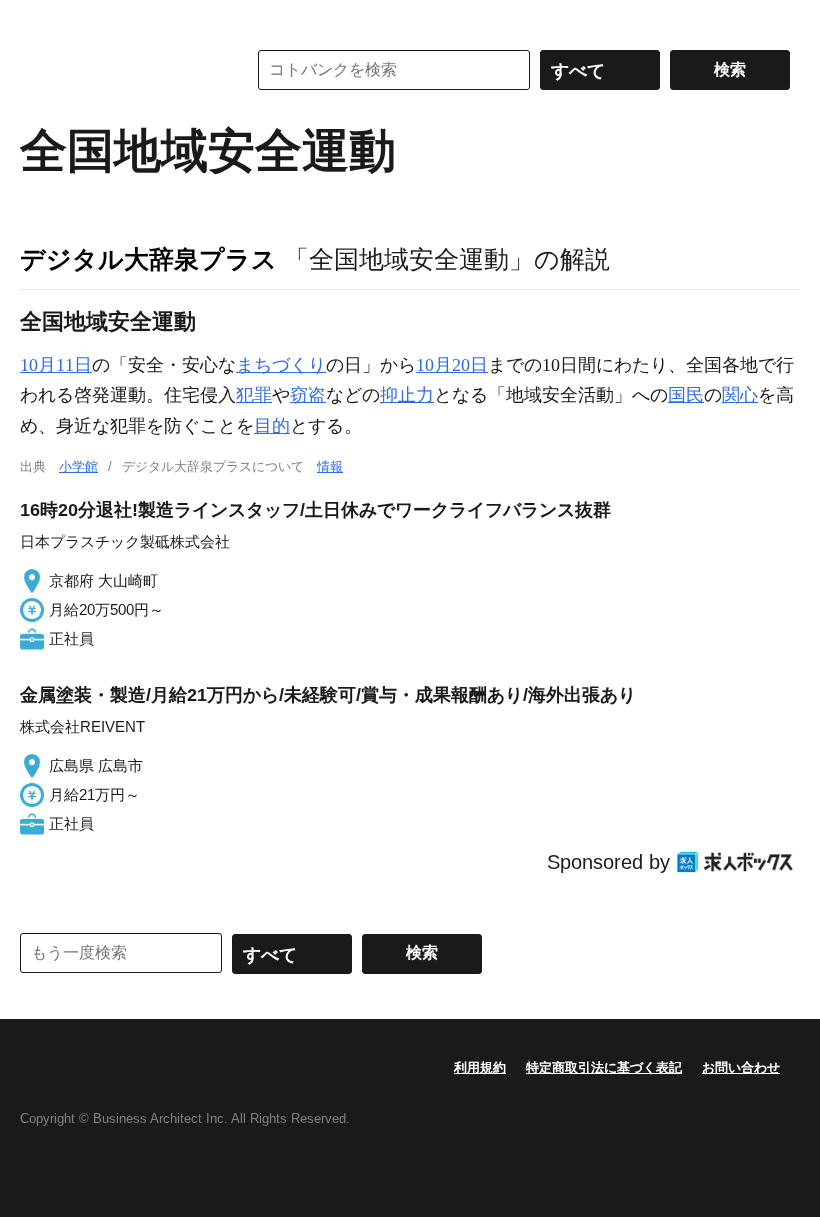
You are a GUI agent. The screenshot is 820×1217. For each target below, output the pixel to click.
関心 (740, 395)
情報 (330, 466)
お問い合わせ (741, 1067)
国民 (686, 395)
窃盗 (308, 395)
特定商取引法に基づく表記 (604, 1067)
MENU (40, 20)
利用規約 (480, 1067)
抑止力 (407, 395)
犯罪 (254, 395)
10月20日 (452, 365)
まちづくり (281, 365)
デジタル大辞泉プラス (148, 259)
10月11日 (56, 365)
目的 (272, 426)
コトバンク (119, 70)
